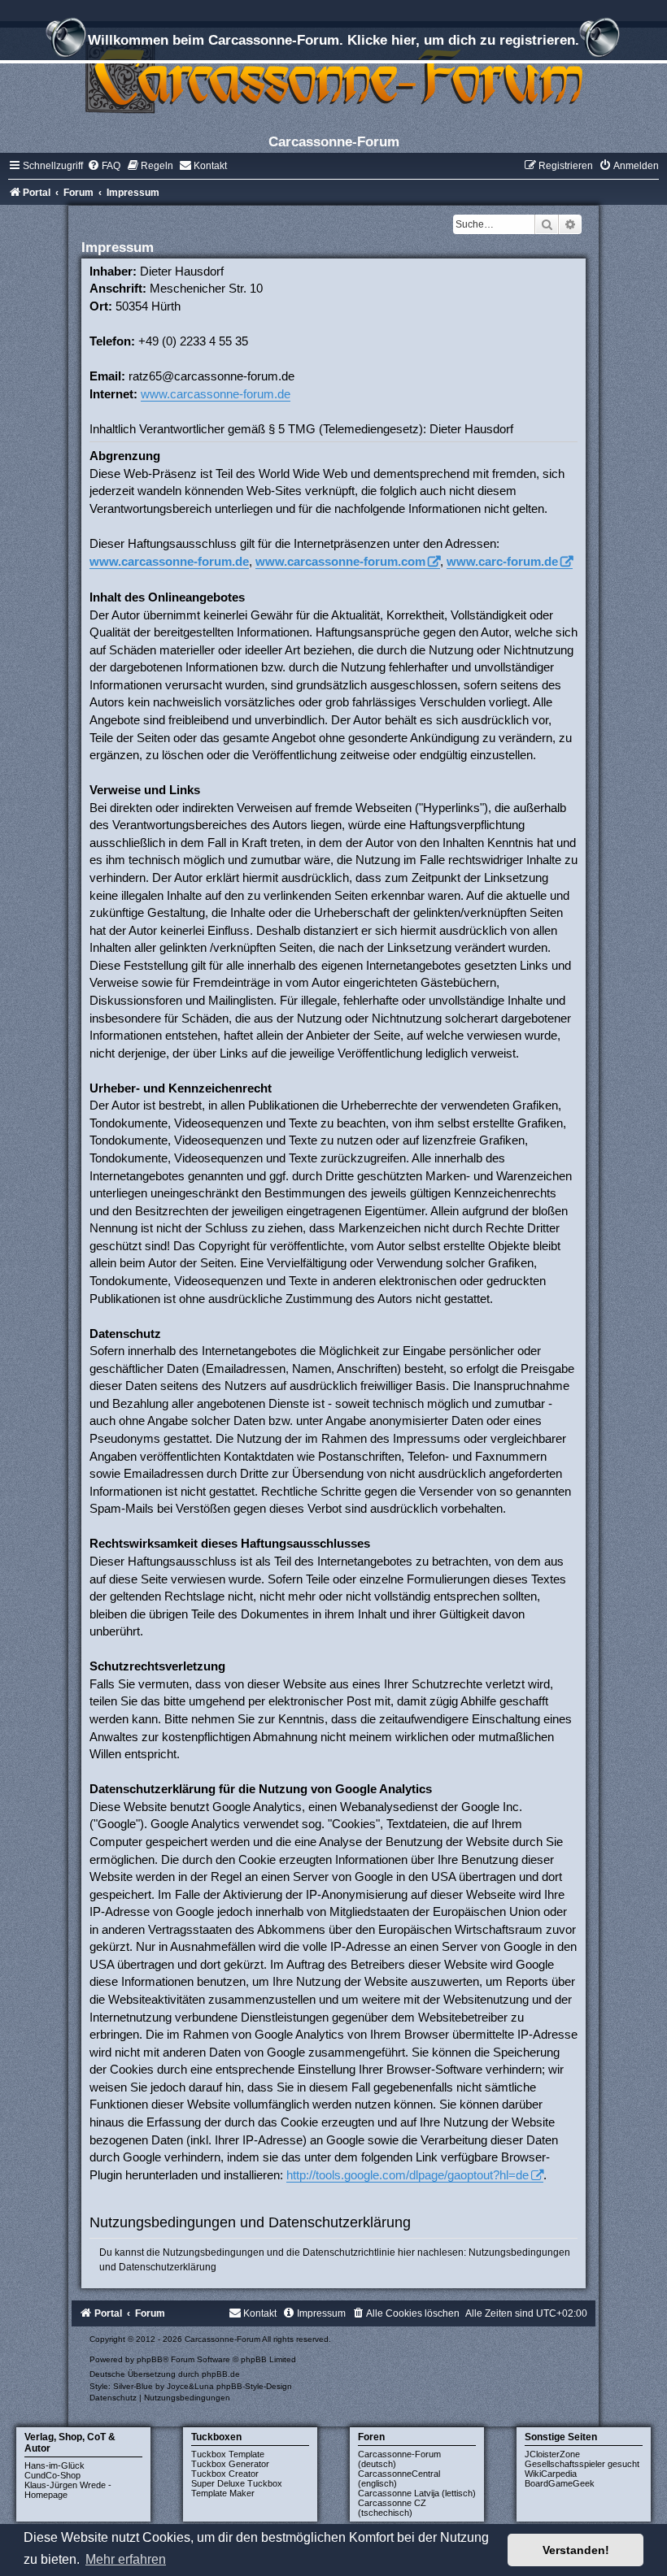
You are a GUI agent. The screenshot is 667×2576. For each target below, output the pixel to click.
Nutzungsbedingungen (519, 2252)
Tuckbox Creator (225, 2474)
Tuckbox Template (228, 2454)
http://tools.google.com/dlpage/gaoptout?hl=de (408, 2175)
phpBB (150, 2359)
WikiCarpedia (551, 2474)
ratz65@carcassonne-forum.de (211, 376)
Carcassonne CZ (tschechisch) (392, 2508)
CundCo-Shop (52, 2475)
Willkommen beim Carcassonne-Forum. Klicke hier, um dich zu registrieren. (333, 40)
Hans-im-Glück (54, 2465)
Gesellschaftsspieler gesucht (582, 2464)
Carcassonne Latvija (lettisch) (417, 2493)
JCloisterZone (552, 2454)
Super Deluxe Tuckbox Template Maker (237, 2488)
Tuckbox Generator (230, 2464)
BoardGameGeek (560, 2483)
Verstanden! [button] (576, 2550)
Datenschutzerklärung (168, 2267)
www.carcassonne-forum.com (340, 561)
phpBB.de (221, 2374)
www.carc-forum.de (502, 561)
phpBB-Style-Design (254, 2386)
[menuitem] (104, 166)
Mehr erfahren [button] (126, 2559)
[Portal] (333, 77)
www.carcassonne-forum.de (216, 394)
